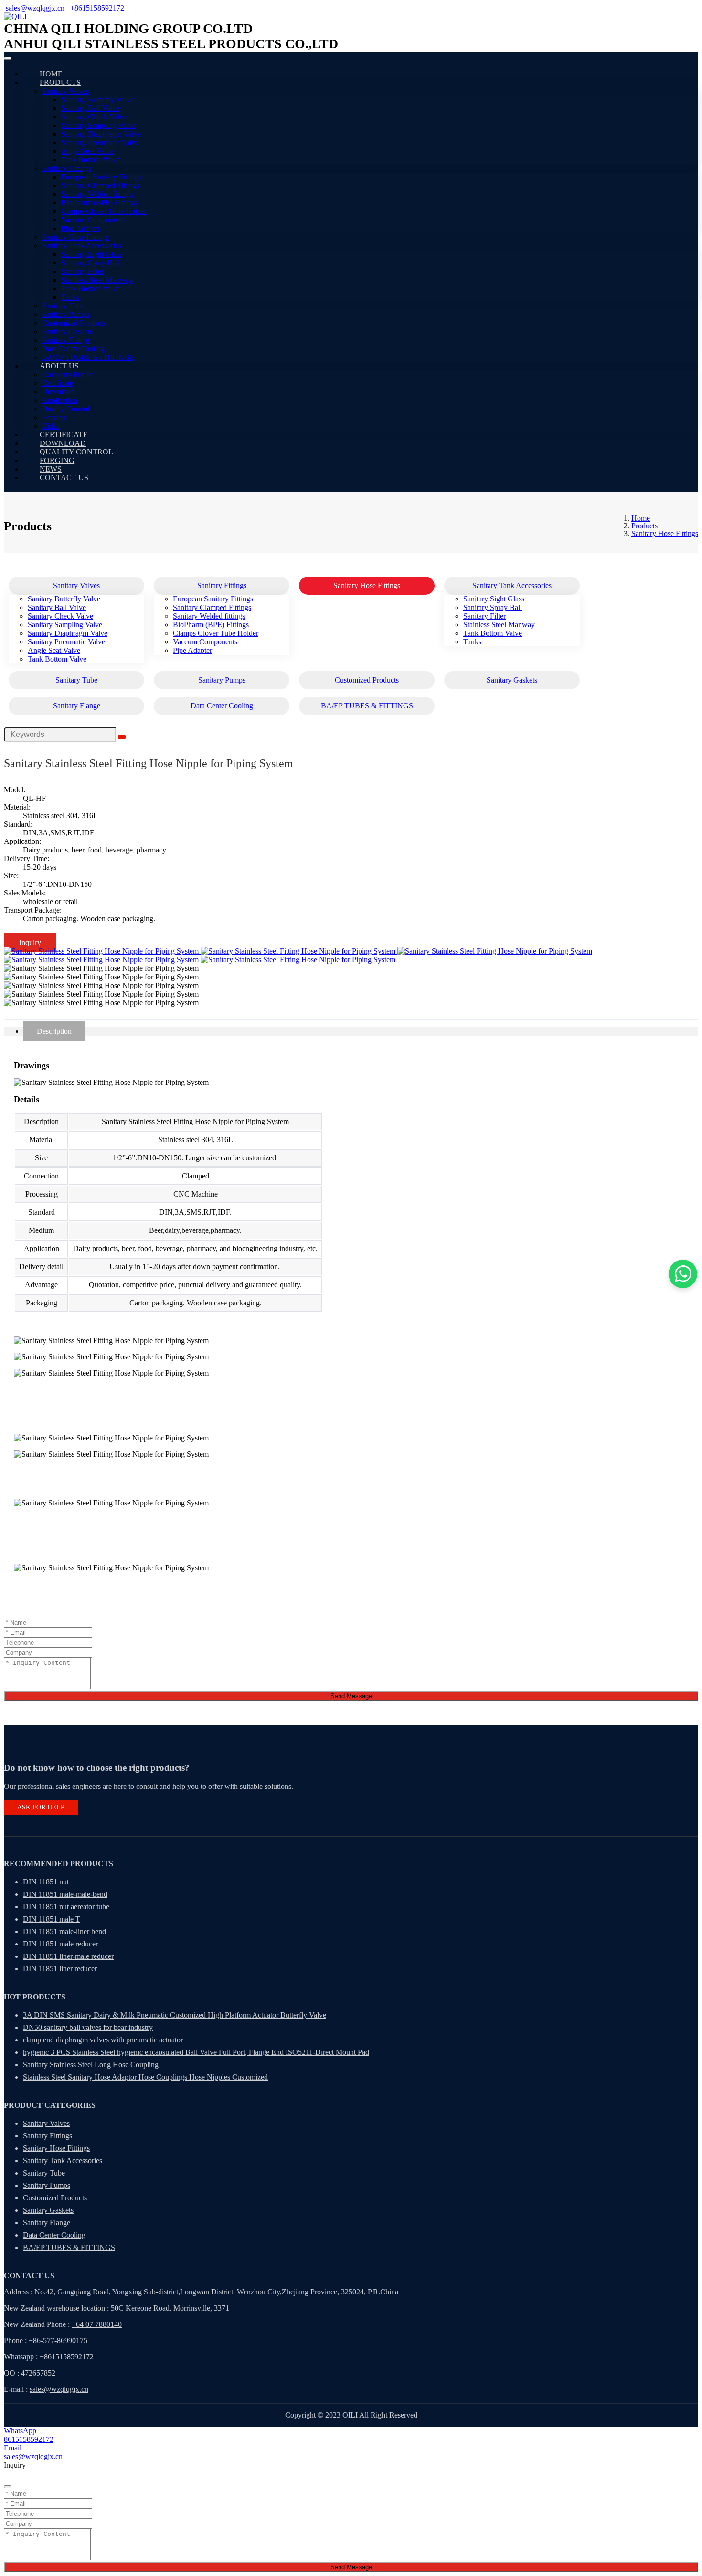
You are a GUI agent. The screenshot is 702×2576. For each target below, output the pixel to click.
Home (51, 74)
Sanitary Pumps (66, 314)
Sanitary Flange (66, 340)
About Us (59, 366)
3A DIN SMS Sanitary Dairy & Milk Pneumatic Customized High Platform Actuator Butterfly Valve (175, 2015)
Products (60, 82)
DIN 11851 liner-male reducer (68, 1956)
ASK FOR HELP (41, 1807)
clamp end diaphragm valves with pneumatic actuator (103, 2040)
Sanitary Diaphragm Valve (101, 134)
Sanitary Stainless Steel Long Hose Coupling (91, 2065)
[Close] (8, 2487)
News (51, 469)
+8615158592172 (97, 8)
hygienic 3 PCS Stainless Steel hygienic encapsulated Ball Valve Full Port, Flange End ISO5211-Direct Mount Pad (196, 2052)
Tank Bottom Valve (90, 160)
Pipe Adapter (81, 228)
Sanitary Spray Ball (90, 263)
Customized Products (74, 323)
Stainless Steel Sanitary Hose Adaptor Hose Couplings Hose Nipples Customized (145, 2077)
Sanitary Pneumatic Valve (100, 142)
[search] (122, 737)
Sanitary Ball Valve (90, 108)
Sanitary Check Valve (94, 117)
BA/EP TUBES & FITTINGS (88, 357)
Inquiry (30, 942)
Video (51, 426)
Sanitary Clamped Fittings (100, 185)
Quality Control (66, 409)
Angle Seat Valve (87, 151)
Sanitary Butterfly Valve (97, 100)
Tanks (70, 297)
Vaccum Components (93, 220)
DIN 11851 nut (46, 1882)
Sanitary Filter (82, 271)
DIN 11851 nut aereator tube (66, 1907)
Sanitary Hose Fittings (75, 237)
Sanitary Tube (63, 306)
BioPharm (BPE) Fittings (99, 203)
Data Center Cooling (73, 349)
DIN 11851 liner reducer (60, 1969)
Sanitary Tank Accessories (82, 246)
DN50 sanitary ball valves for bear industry (88, 2027)
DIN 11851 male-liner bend (64, 1931)
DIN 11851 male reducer (60, 1944)
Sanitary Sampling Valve (98, 125)
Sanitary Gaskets (67, 331)
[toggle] (8, 58)
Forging (54, 417)
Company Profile (68, 374)
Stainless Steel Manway (97, 280)
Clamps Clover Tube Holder (104, 211)
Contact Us (64, 478)
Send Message (351, 1696)
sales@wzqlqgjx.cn (35, 8)
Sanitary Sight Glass (92, 254)
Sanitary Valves (65, 91)
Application (60, 400)
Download (58, 392)
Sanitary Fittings (67, 168)
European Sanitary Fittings (101, 177)
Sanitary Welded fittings (97, 194)
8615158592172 (69, 2357)
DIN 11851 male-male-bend (65, 1894)
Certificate (58, 383)
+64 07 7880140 (97, 2324)
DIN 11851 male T (52, 1919)
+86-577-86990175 (58, 2340)
